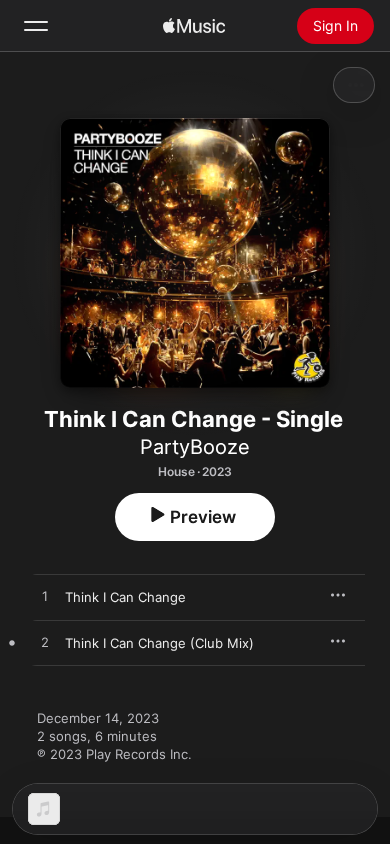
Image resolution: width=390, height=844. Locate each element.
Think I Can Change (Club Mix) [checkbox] (159, 643)
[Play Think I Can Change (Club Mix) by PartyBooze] (45, 643)
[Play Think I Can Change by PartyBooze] (45, 597)
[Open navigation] (36, 26)
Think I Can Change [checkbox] (125, 597)
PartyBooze (195, 447)
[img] (194, 26)
